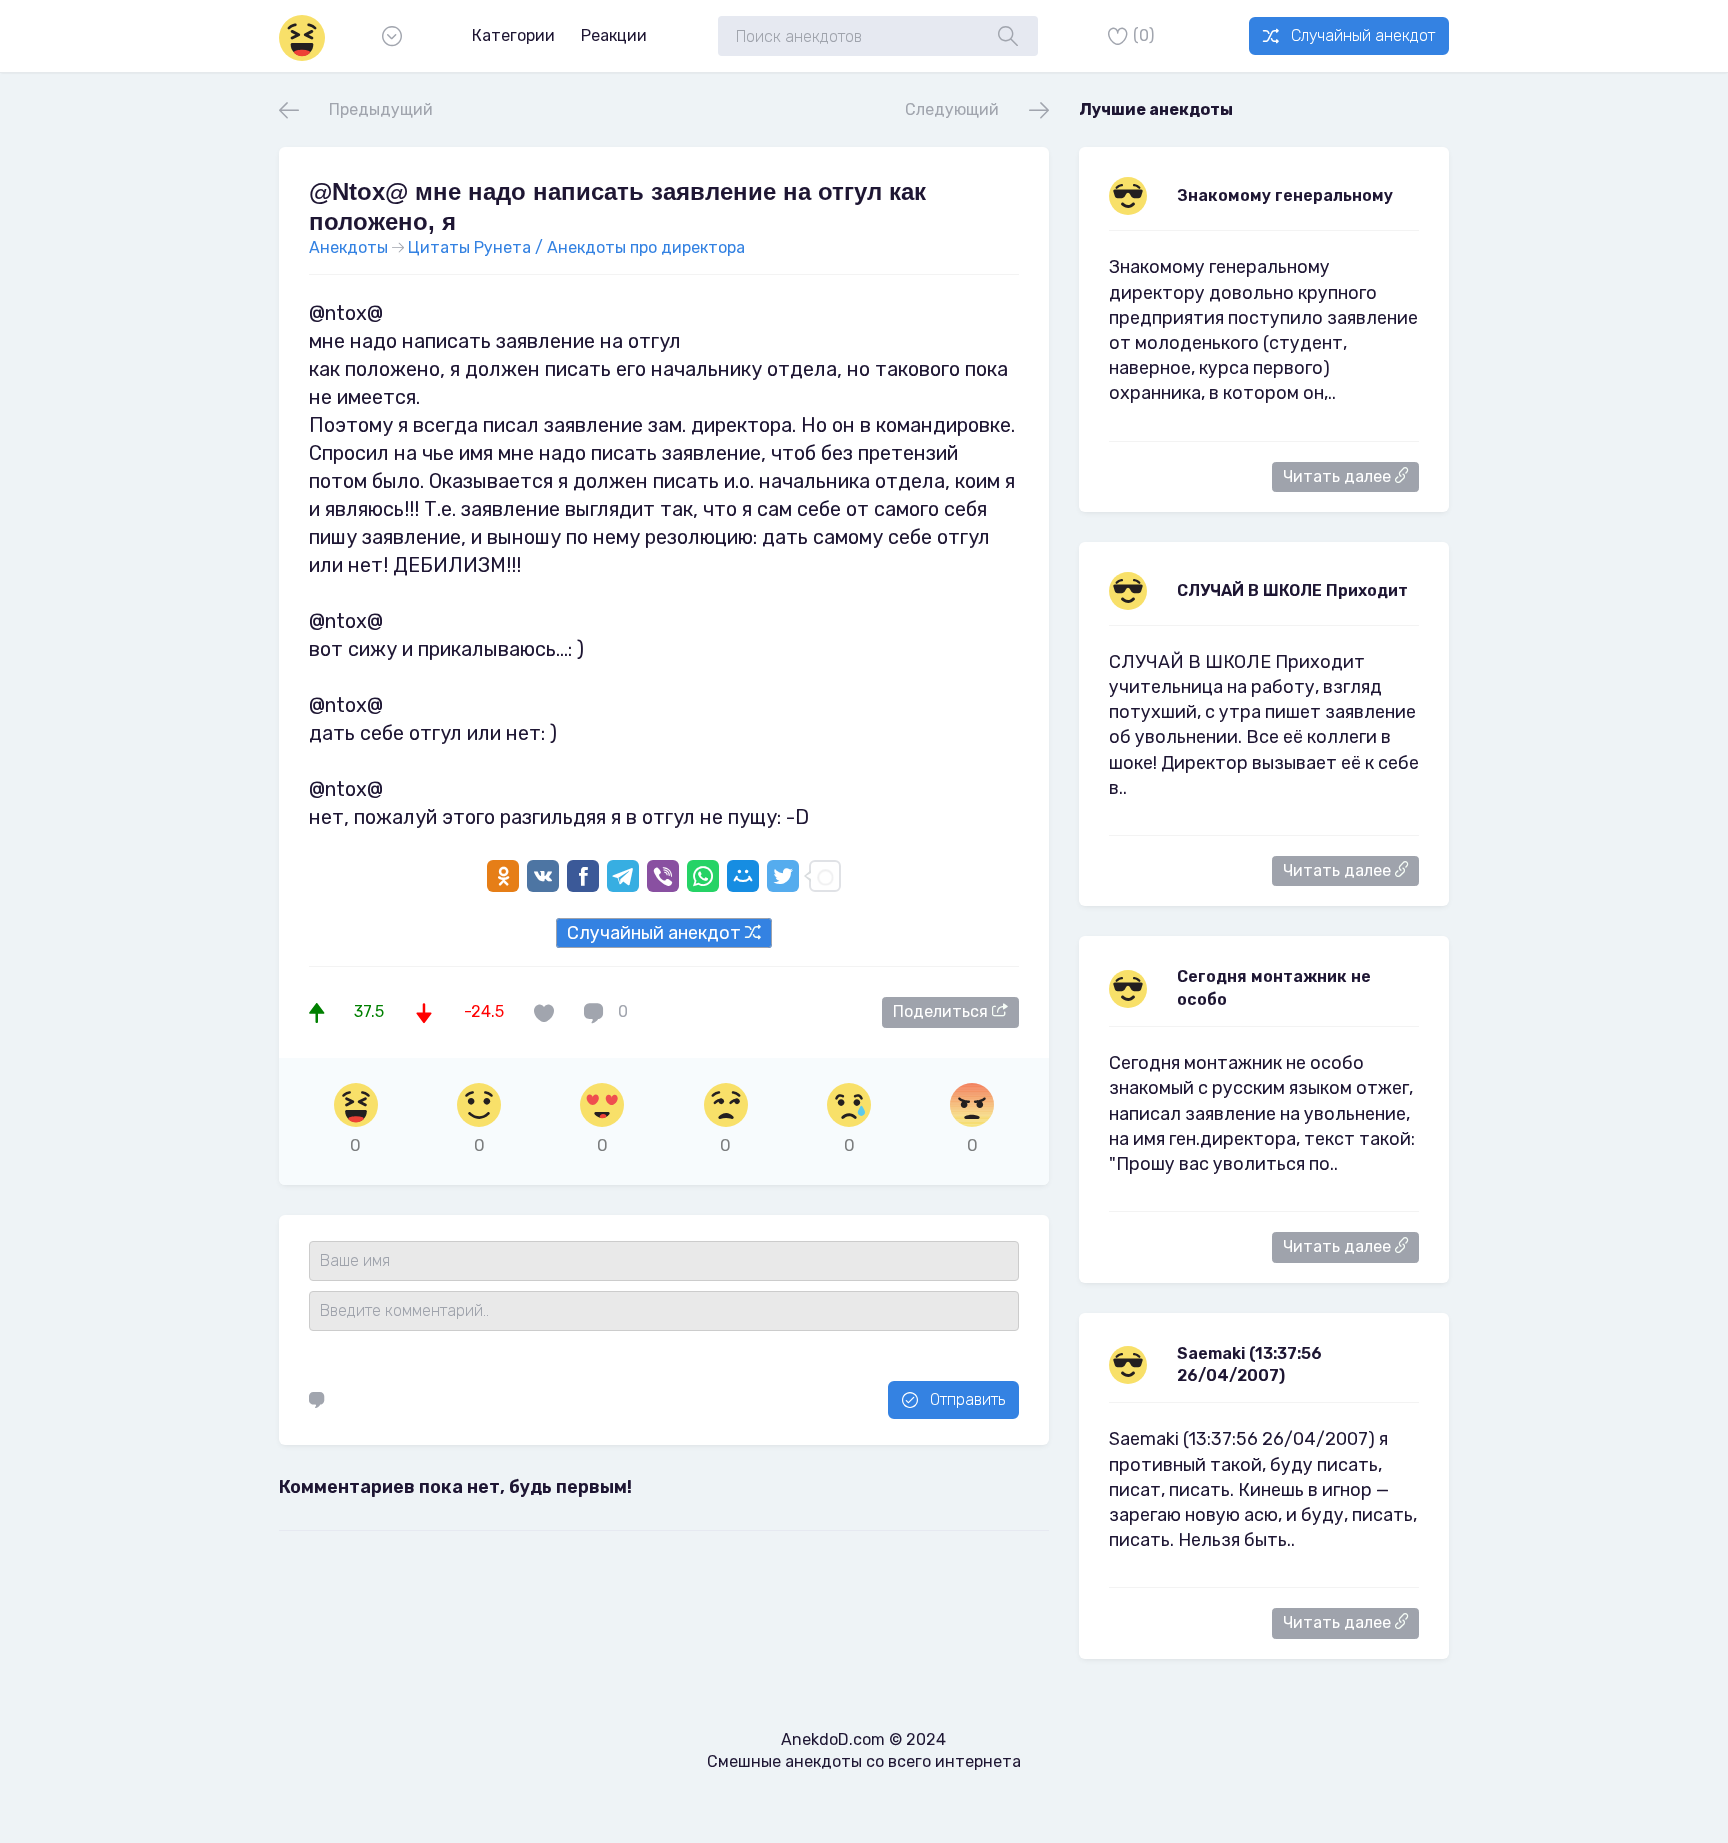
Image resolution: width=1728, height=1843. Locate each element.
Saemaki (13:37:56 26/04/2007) (1249, 1364)
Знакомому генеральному (1285, 195)
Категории (513, 35)
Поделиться (942, 1011)
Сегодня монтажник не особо (1274, 987)
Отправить (967, 1399)
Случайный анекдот (1363, 35)
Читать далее (1339, 476)
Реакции (614, 35)
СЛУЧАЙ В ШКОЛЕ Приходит (1292, 590)
